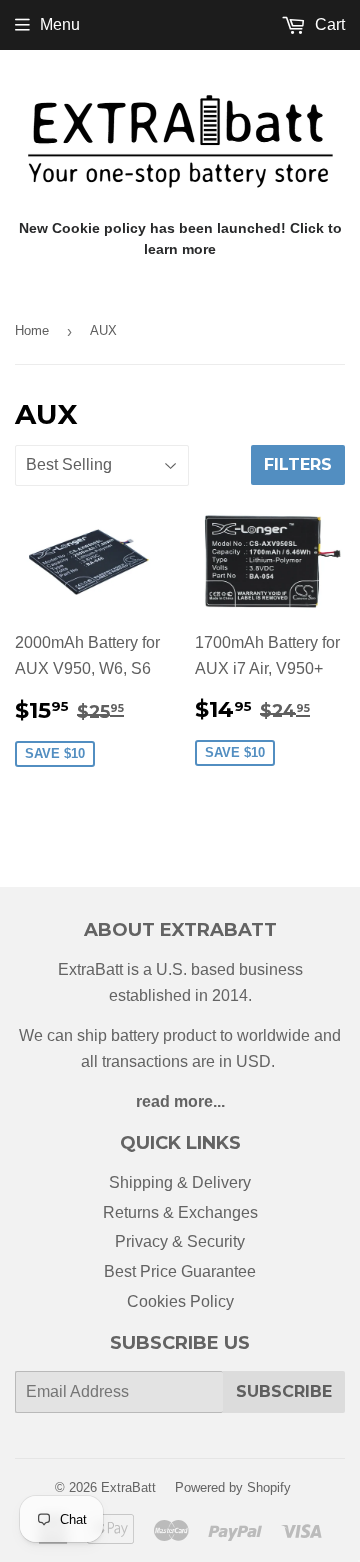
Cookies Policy (180, 1301)
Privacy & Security (180, 1241)
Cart (328, 24)
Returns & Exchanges (180, 1212)
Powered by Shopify (233, 1487)
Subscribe (284, 1391)
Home (32, 330)
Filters (298, 464)
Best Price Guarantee (180, 1271)
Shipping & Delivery (180, 1182)
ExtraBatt (128, 1487)
